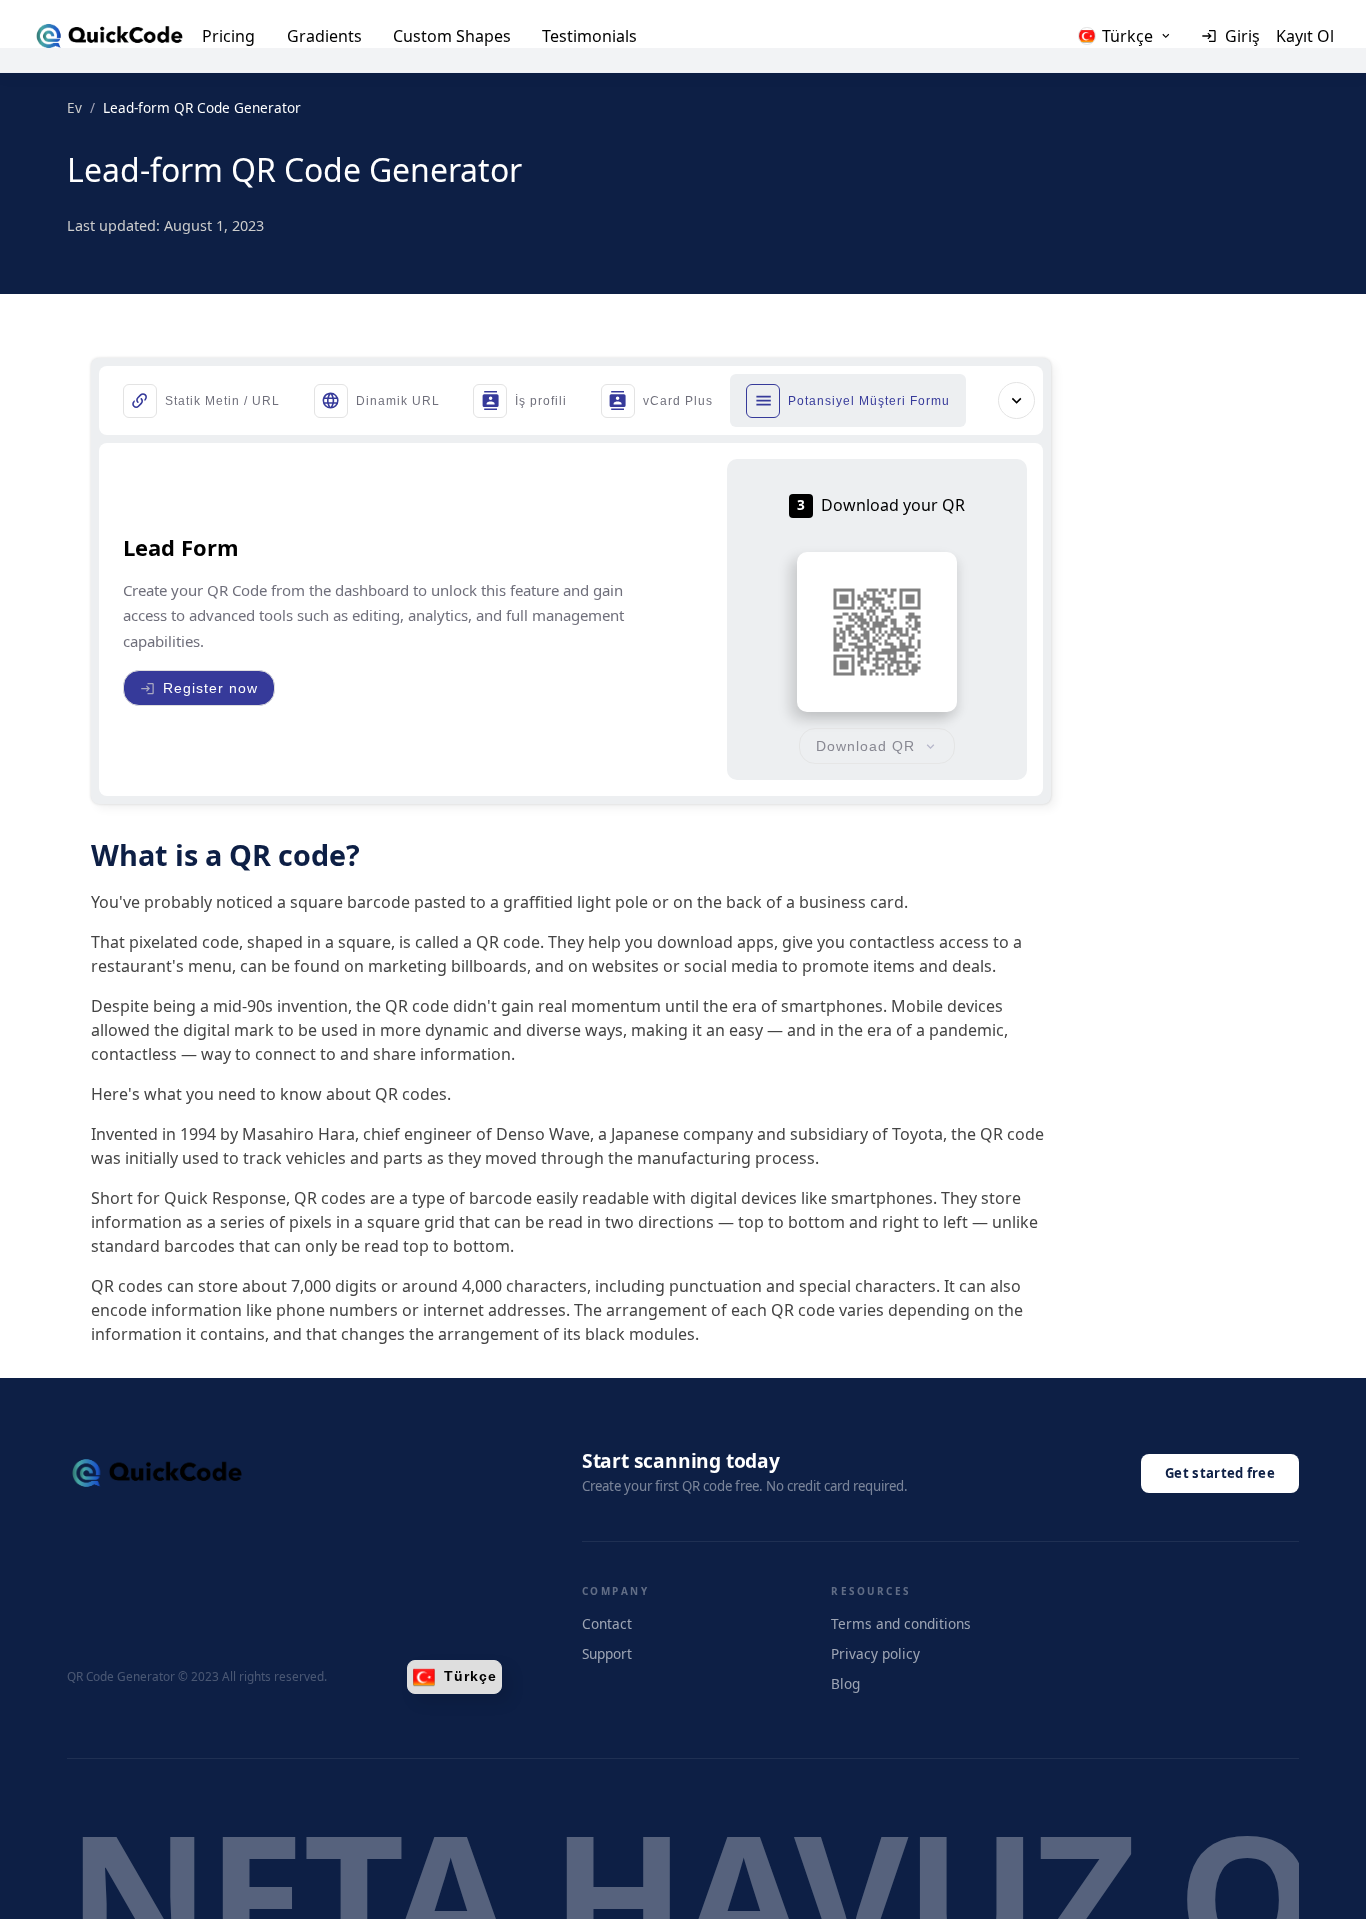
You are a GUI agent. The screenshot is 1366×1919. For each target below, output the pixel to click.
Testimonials (589, 36)
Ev (74, 107)
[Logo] (109, 36)
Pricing (228, 36)
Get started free (1220, 1473)
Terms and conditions (901, 1623)
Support (607, 1653)
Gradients (324, 36)
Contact (607, 1623)
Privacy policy (875, 1653)
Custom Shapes (452, 36)
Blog (845, 1683)
